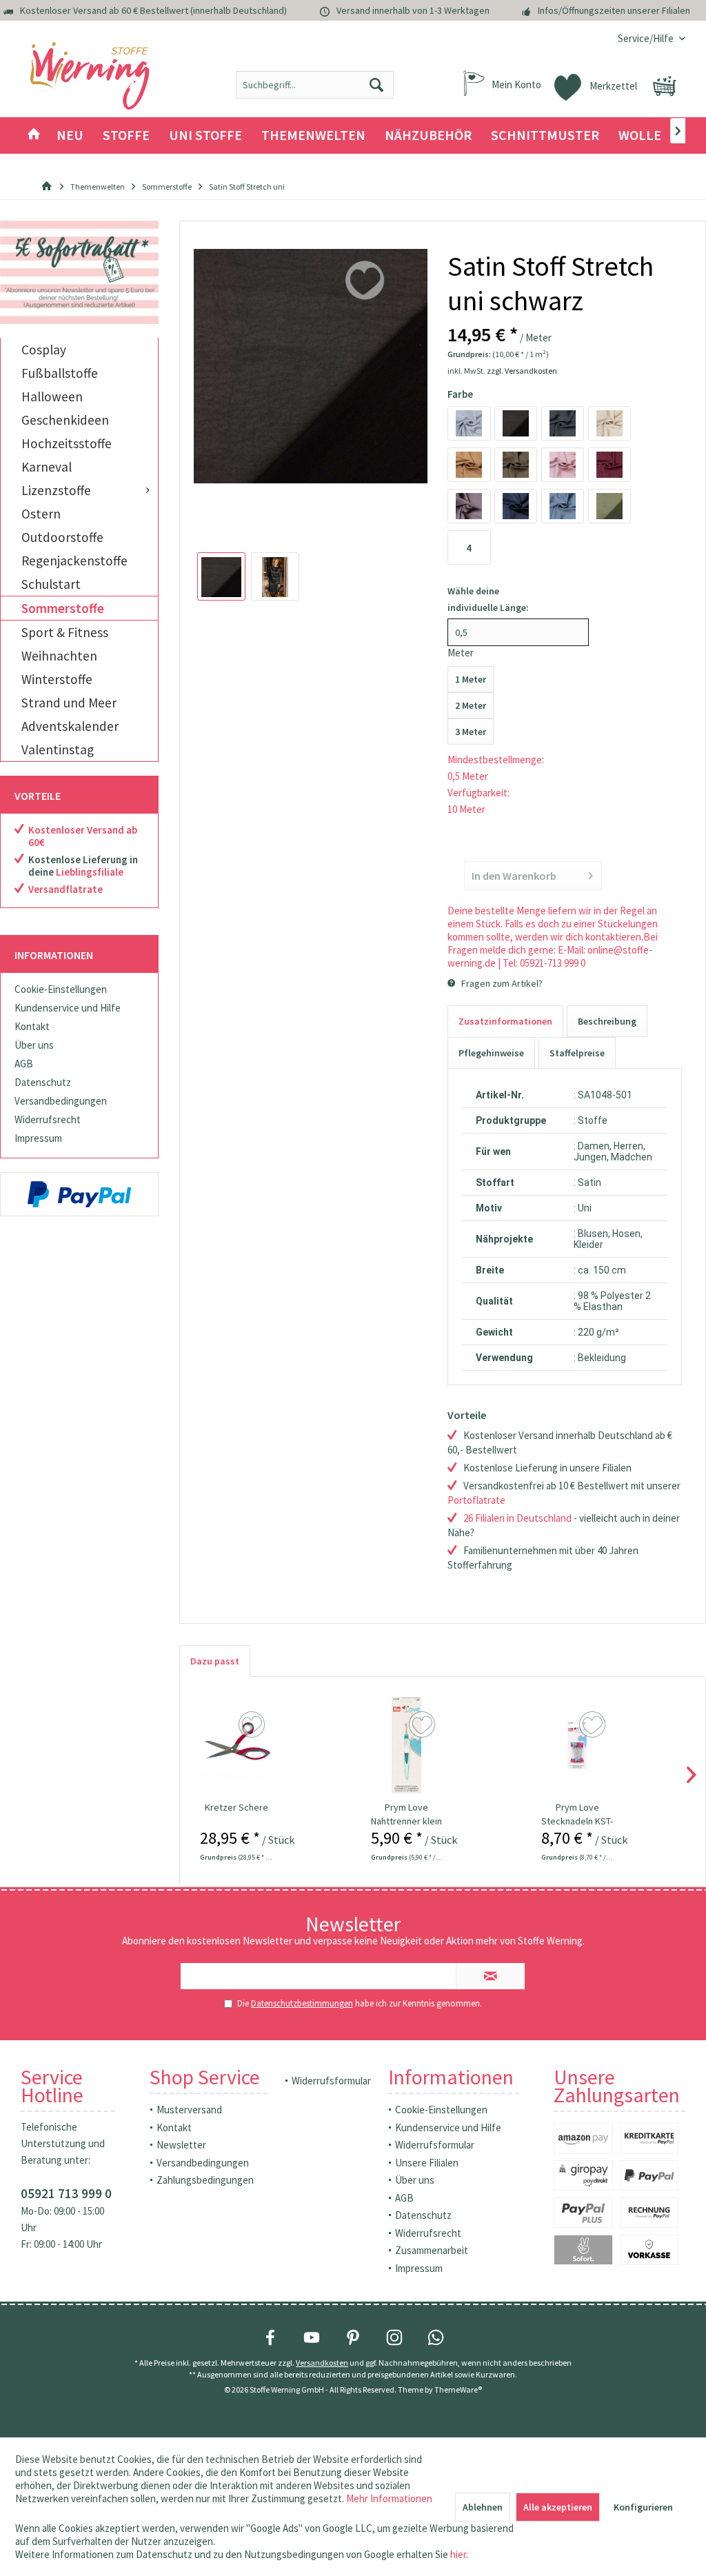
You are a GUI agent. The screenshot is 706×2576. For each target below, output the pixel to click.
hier (458, 2554)
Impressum (38, 1138)
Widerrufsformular (331, 2081)
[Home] (34, 135)
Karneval (47, 467)
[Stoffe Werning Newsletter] (79, 272)
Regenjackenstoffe (74, 561)
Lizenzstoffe (56, 490)
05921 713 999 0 (66, 2193)
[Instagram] (394, 2337)
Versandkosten (322, 2363)
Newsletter (181, 2145)
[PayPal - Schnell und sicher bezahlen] (79, 1194)
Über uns (34, 1045)
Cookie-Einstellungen (61, 989)
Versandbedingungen (61, 1101)
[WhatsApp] (436, 2337)
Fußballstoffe (60, 373)
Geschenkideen (65, 420)
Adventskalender (70, 726)
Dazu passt (215, 1661)
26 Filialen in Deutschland (517, 1518)
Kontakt (32, 1026)
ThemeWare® (458, 2389)
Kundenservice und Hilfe (68, 1008)
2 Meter (471, 705)
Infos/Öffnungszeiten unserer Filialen (614, 10)
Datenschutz (43, 1082)
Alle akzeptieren (558, 2507)
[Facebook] (270, 2337)
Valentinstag (58, 749)
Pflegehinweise (491, 1053)
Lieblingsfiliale (90, 872)
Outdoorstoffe (62, 537)
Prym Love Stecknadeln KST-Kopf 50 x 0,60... (577, 1814)
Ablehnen (483, 2507)
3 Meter (471, 732)
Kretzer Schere (236, 1807)
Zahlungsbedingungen (205, 2180)
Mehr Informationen (389, 2498)
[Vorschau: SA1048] (221, 576)
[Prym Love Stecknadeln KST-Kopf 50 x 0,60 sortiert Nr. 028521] (577, 1745)
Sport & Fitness (65, 632)
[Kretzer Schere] (236, 1745)
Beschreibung (607, 1021)
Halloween (52, 396)
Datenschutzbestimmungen (302, 2003)
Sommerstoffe (63, 608)
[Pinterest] (353, 2337)
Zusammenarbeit (432, 2250)
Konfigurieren (643, 2507)
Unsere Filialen (427, 2163)
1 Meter (471, 679)
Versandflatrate (65, 889)
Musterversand (189, 2110)
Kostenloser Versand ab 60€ (83, 836)
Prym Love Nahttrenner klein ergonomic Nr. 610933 (406, 1814)
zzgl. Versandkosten (522, 371)
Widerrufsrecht (48, 1119)
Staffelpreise (577, 1053)
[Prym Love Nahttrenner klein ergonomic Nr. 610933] (407, 1745)
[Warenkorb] (665, 86)
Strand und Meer (69, 703)
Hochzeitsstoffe (67, 443)
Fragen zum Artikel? (501, 983)
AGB (24, 1064)
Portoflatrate (476, 1500)
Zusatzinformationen (505, 1021)
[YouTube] (312, 2337)
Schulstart (51, 584)
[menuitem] (646, 38)
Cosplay (44, 350)
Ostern (41, 514)
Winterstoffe (57, 679)
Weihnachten (59, 656)
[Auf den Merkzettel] (253, 1725)
